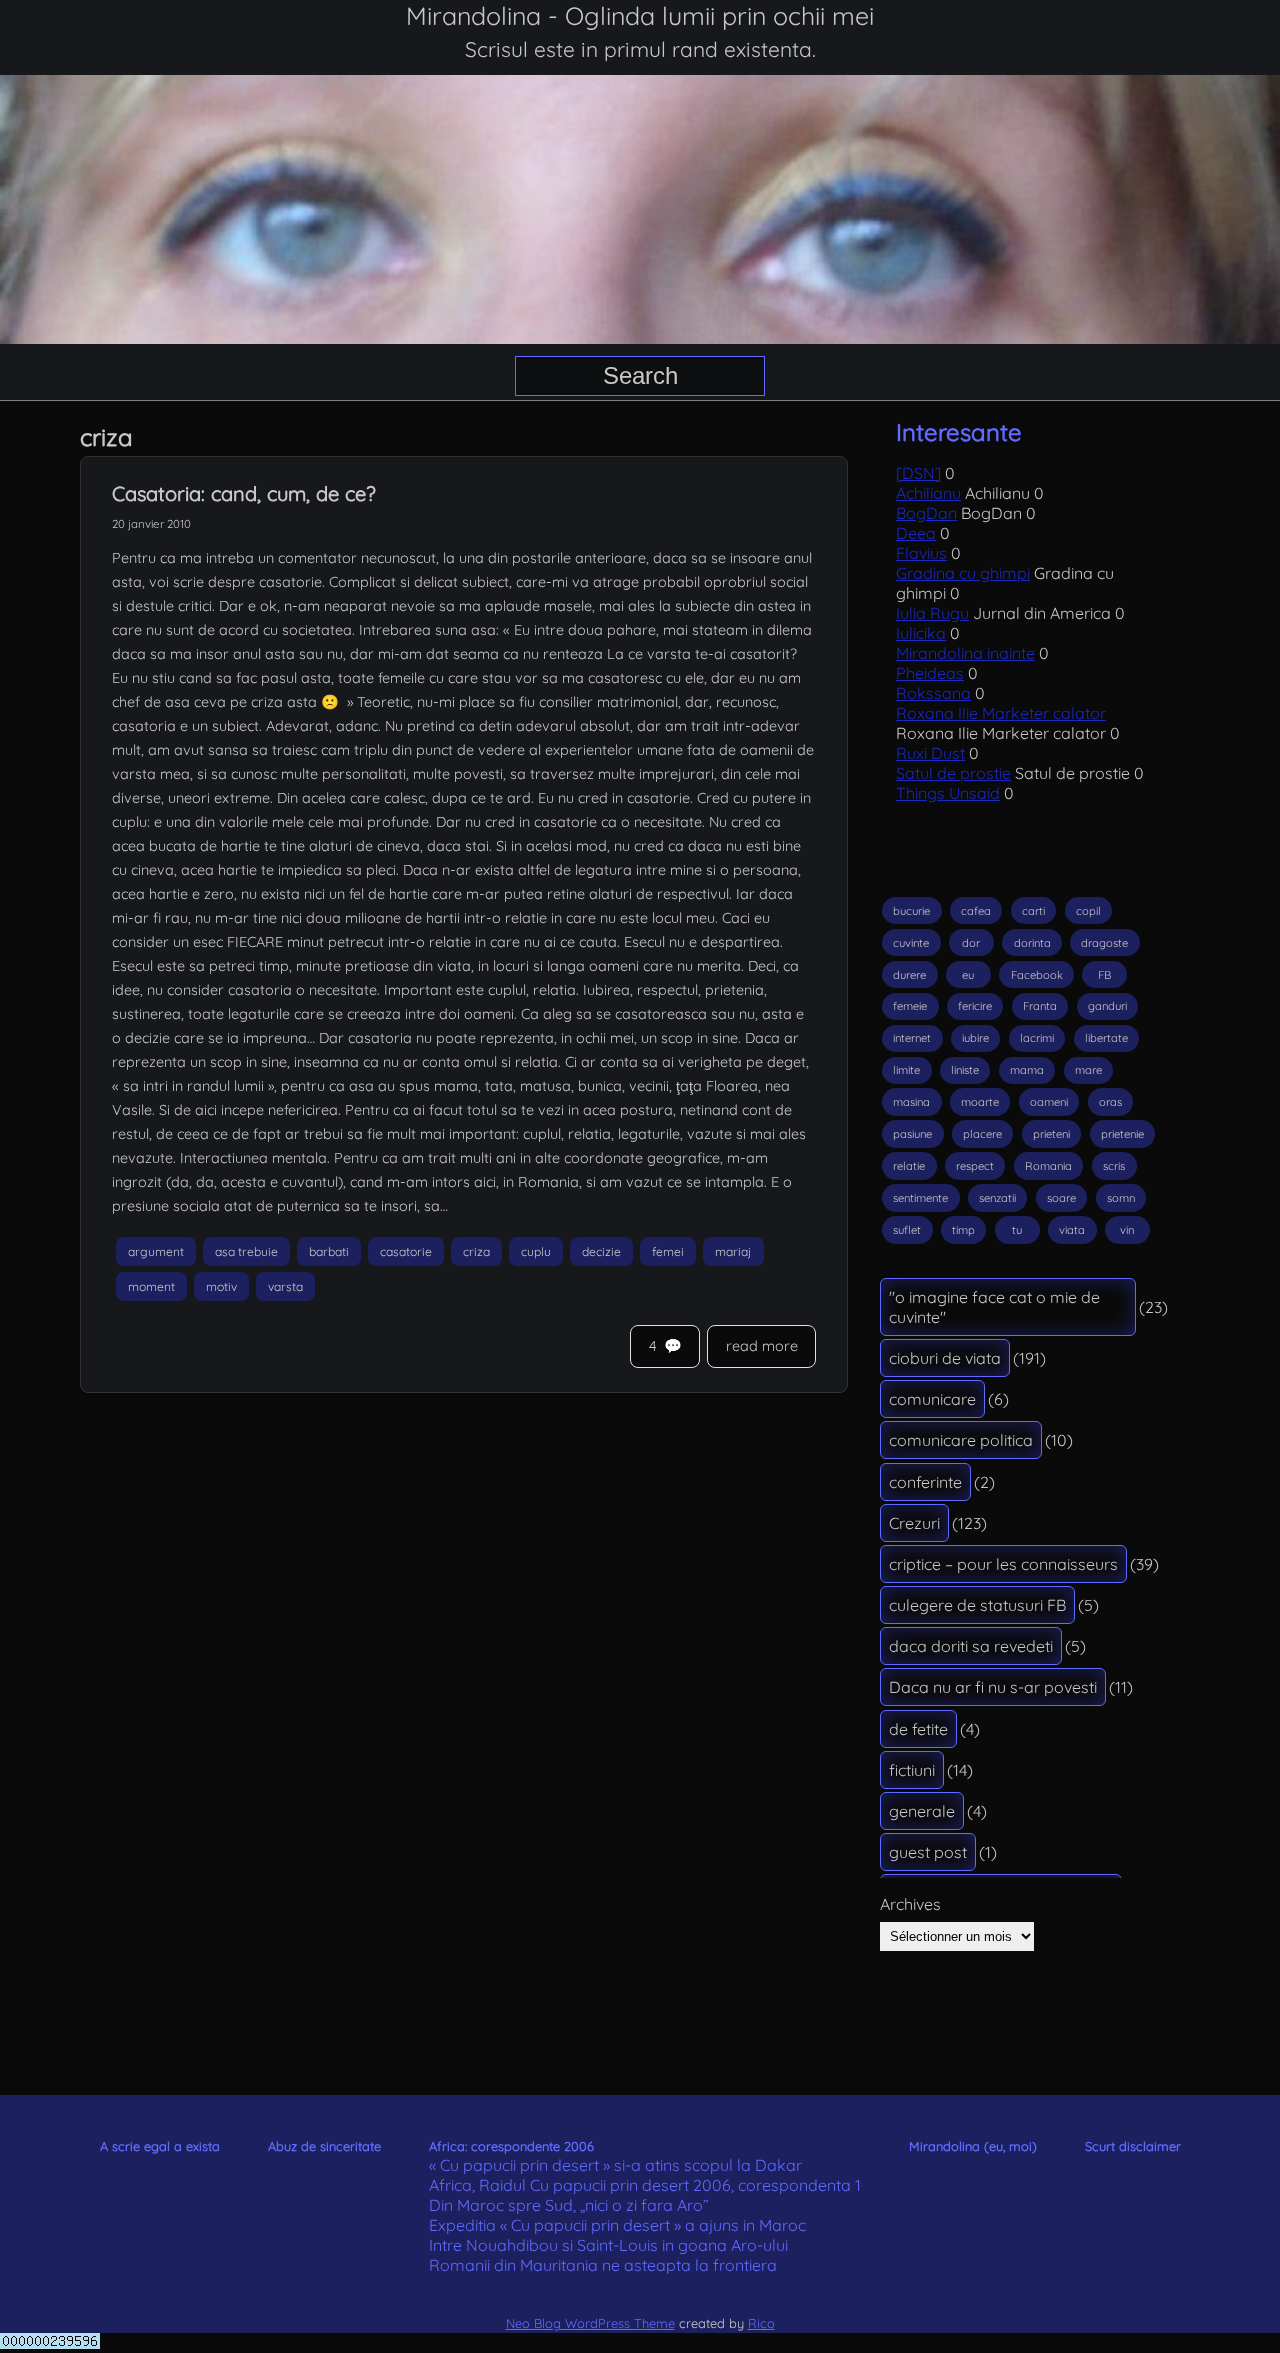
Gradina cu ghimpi (963, 573)
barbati (329, 1251)
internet (912, 1038)
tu (1017, 1230)
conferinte (925, 1482)
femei (668, 1251)
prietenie (1122, 1134)
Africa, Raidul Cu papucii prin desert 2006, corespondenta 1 (645, 2185)
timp (963, 1230)
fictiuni (912, 1770)
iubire (975, 1038)
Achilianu (928, 493)
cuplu (536, 1251)
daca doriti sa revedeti (971, 1646)
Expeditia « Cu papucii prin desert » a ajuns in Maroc (617, 2225)
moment (151, 1286)
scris (1114, 1166)
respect (975, 1166)
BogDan (926, 513)
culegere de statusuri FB (977, 1605)
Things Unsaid (948, 793)
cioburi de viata (945, 1358)
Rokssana (933, 693)
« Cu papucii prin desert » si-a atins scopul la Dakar (615, 2165)
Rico (761, 2323)
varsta (285, 1286)
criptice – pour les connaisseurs (1003, 1564)
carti (1033, 911)
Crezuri (914, 1523)
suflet (907, 1230)
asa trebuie (246, 1251)
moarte (980, 1102)
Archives (910, 1904)
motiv (221, 1286)
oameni (1049, 1102)
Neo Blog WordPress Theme (590, 2323)
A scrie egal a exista (160, 2146)
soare (1061, 1198)
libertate (1106, 1038)
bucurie (911, 911)
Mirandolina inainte (965, 653)
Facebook (1037, 975)
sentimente (920, 1198)
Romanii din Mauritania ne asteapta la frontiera (603, 2265)
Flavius (921, 553)
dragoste (1104, 943)
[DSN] (918, 473)
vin (1127, 1230)
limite (906, 1070)
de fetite (918, 1729)
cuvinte (911, 943)
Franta (1040, 1006)
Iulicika (921, 633)
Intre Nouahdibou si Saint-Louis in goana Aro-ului (608, 2245)
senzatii (997, 1198)
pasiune (912, 1134)
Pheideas (930, 673)
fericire (975, 1006)
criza (476, 1251)
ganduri (1107, 1006)
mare (1088, 1070)
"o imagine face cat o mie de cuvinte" (994, 1307)
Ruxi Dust (930, 753)
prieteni (1051, 1134)
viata (1072, 1230)
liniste (965, 1070)
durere (909, 975)
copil (1088, 911)
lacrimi (1037, 1038)
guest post (928, 1852)
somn (1121, 1198)
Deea (916, 533)
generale (922, 1811)
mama (1027, 1070)
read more (762, 1346)
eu (968, 975)
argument (156, 1251)
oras (1110, 1102)
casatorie (406, 1251)
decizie (601, 1251)
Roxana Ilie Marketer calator (1001, 713)
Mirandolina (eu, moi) (973, 2146)
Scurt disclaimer (1133, 2146)
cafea (976, 911)
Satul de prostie (953, 773)
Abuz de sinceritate (324, 2146)
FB (1104, 975)
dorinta (1032, 943)
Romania (1048, 1166)
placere (982, 1134)
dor (971, 943)
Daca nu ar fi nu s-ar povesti (993, 1687)
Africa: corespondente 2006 (511, 2146)
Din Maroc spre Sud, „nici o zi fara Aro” (569, 2205)
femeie (910, 1006)
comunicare (932, 1399)
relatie (909, 1166)
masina (911, 1102)
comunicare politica (961, 1440)
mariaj (733, 1251)
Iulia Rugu (932, 613)
